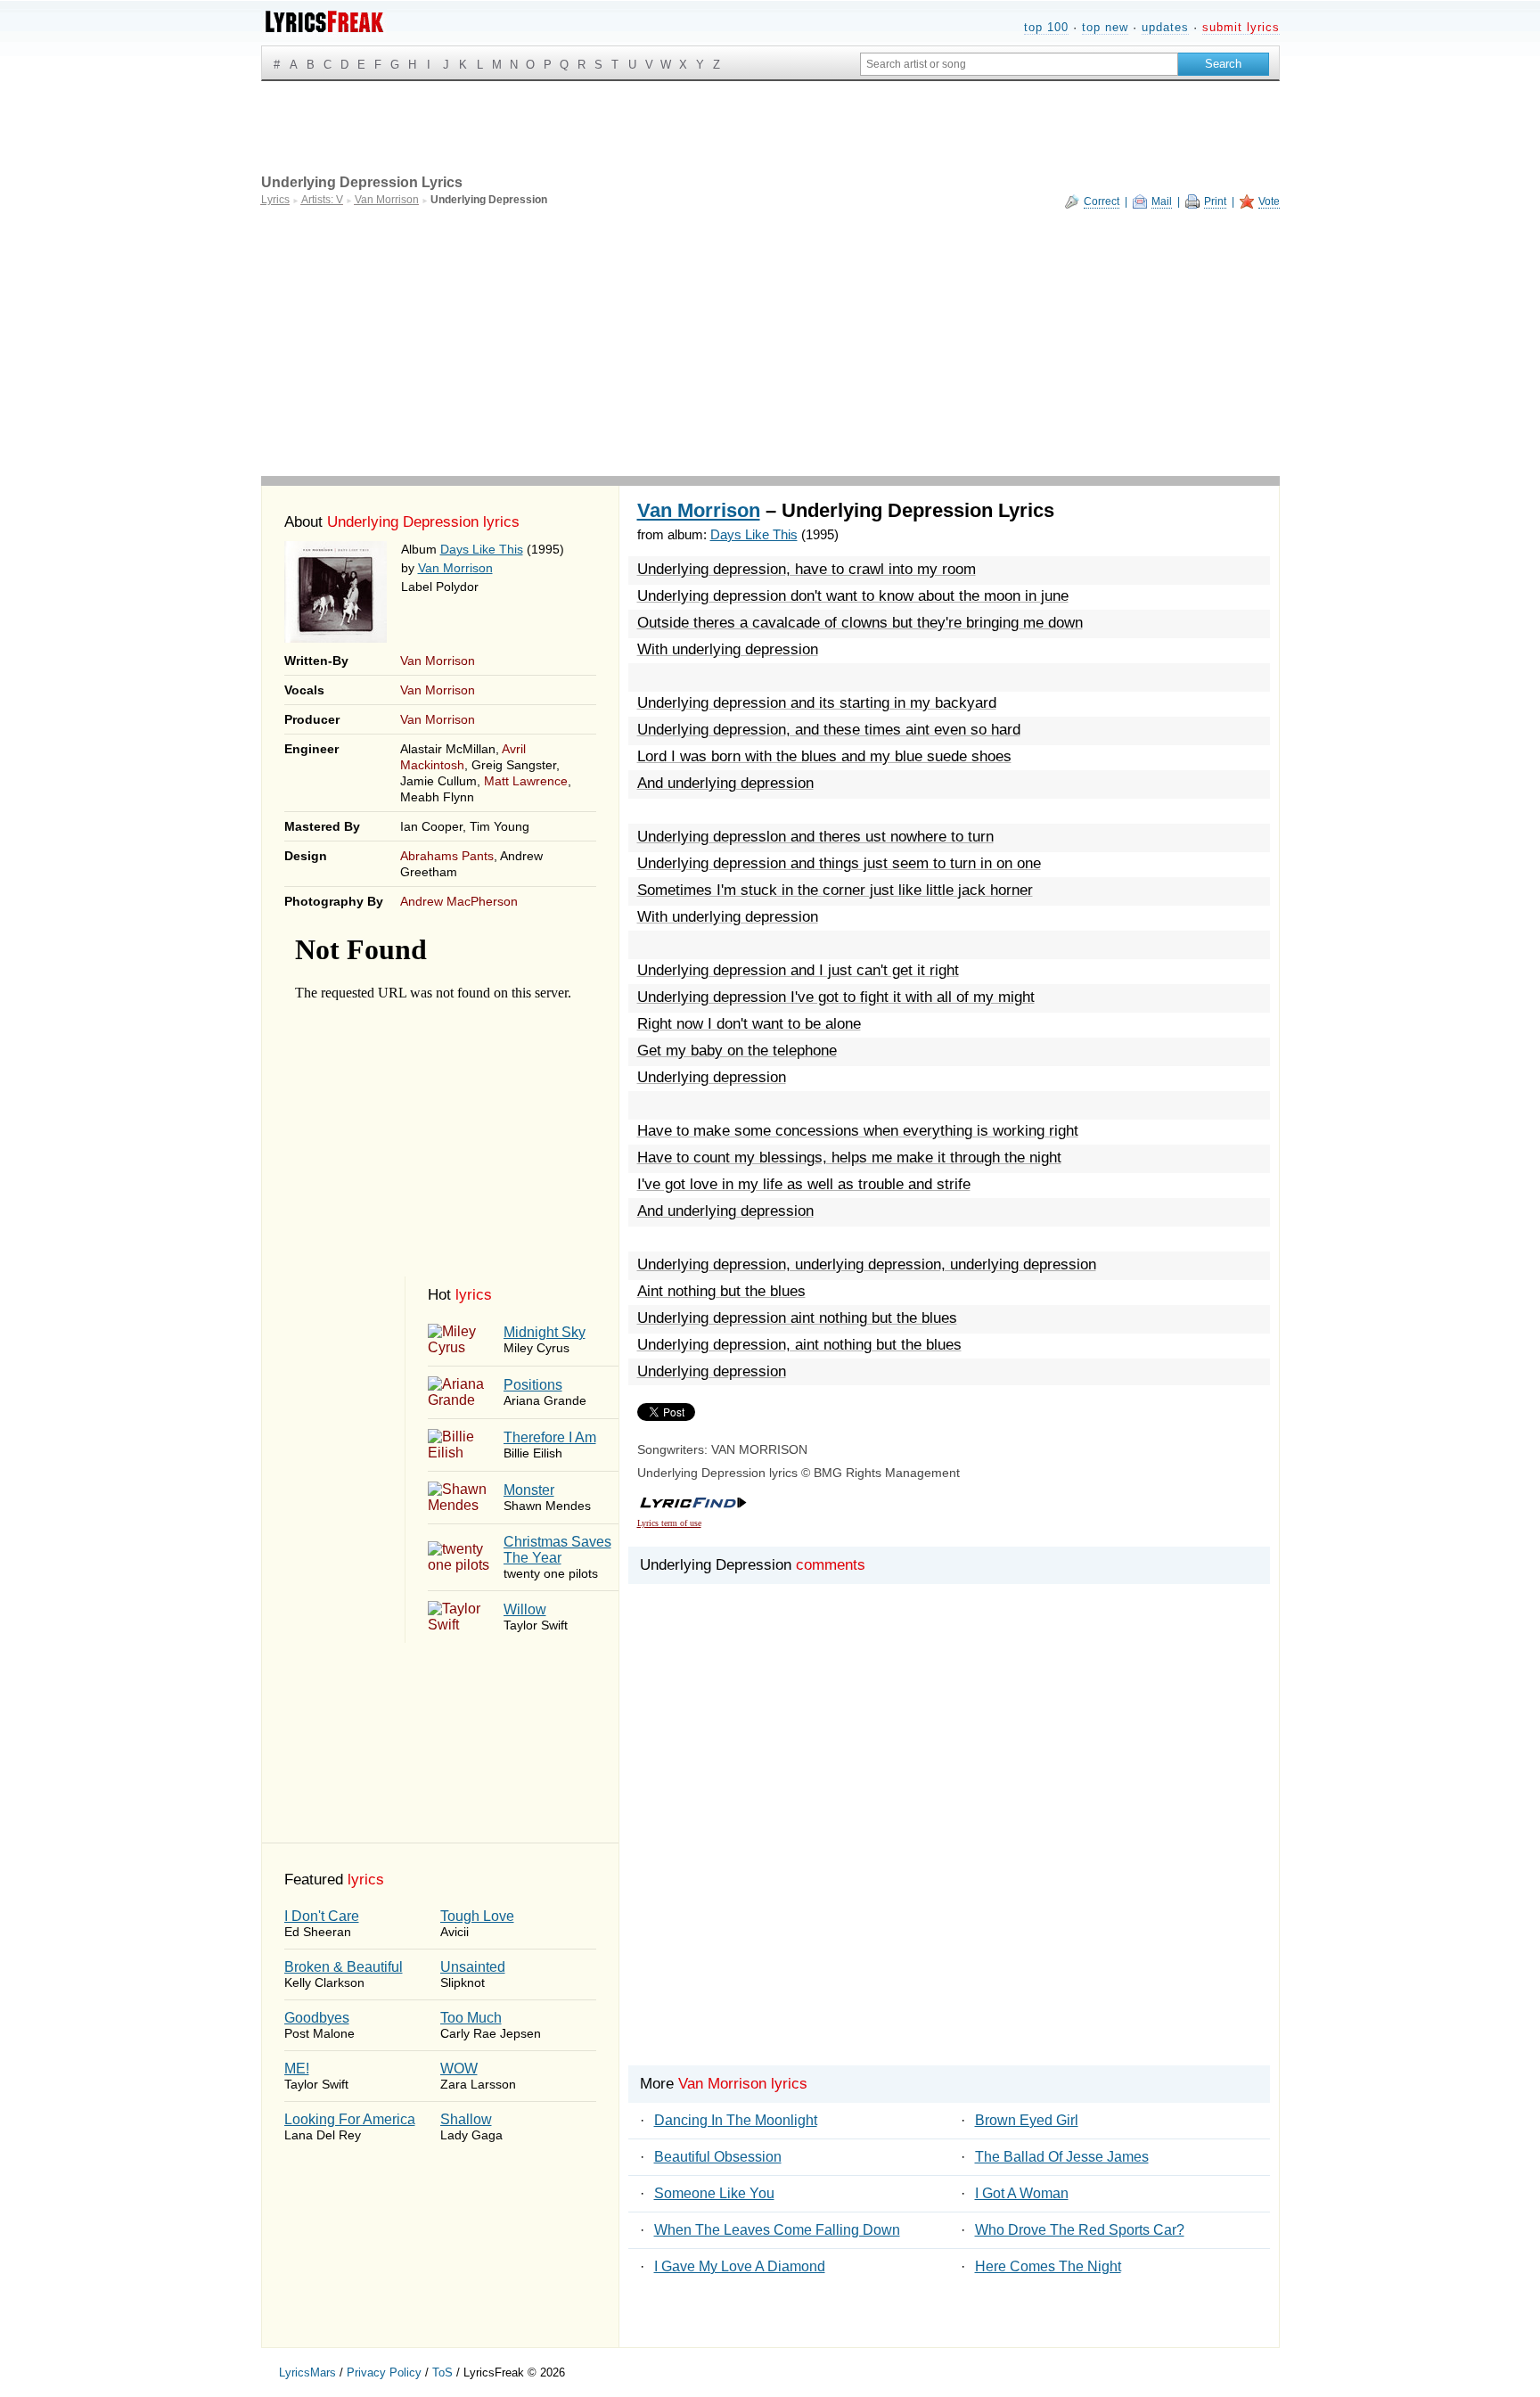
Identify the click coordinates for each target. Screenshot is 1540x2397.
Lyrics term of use (669, 1523)
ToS (442, 2372)
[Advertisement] (770, 342)
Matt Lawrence (526, 781)
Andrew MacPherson (459, 901)
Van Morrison (455, 568)
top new (1105, 27)
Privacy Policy (384, 2372)
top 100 (1046, 27)
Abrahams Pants (447, 856)
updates (1165, 27)
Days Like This (482, 549)
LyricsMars (307, 2372)
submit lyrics (1241, 27)
